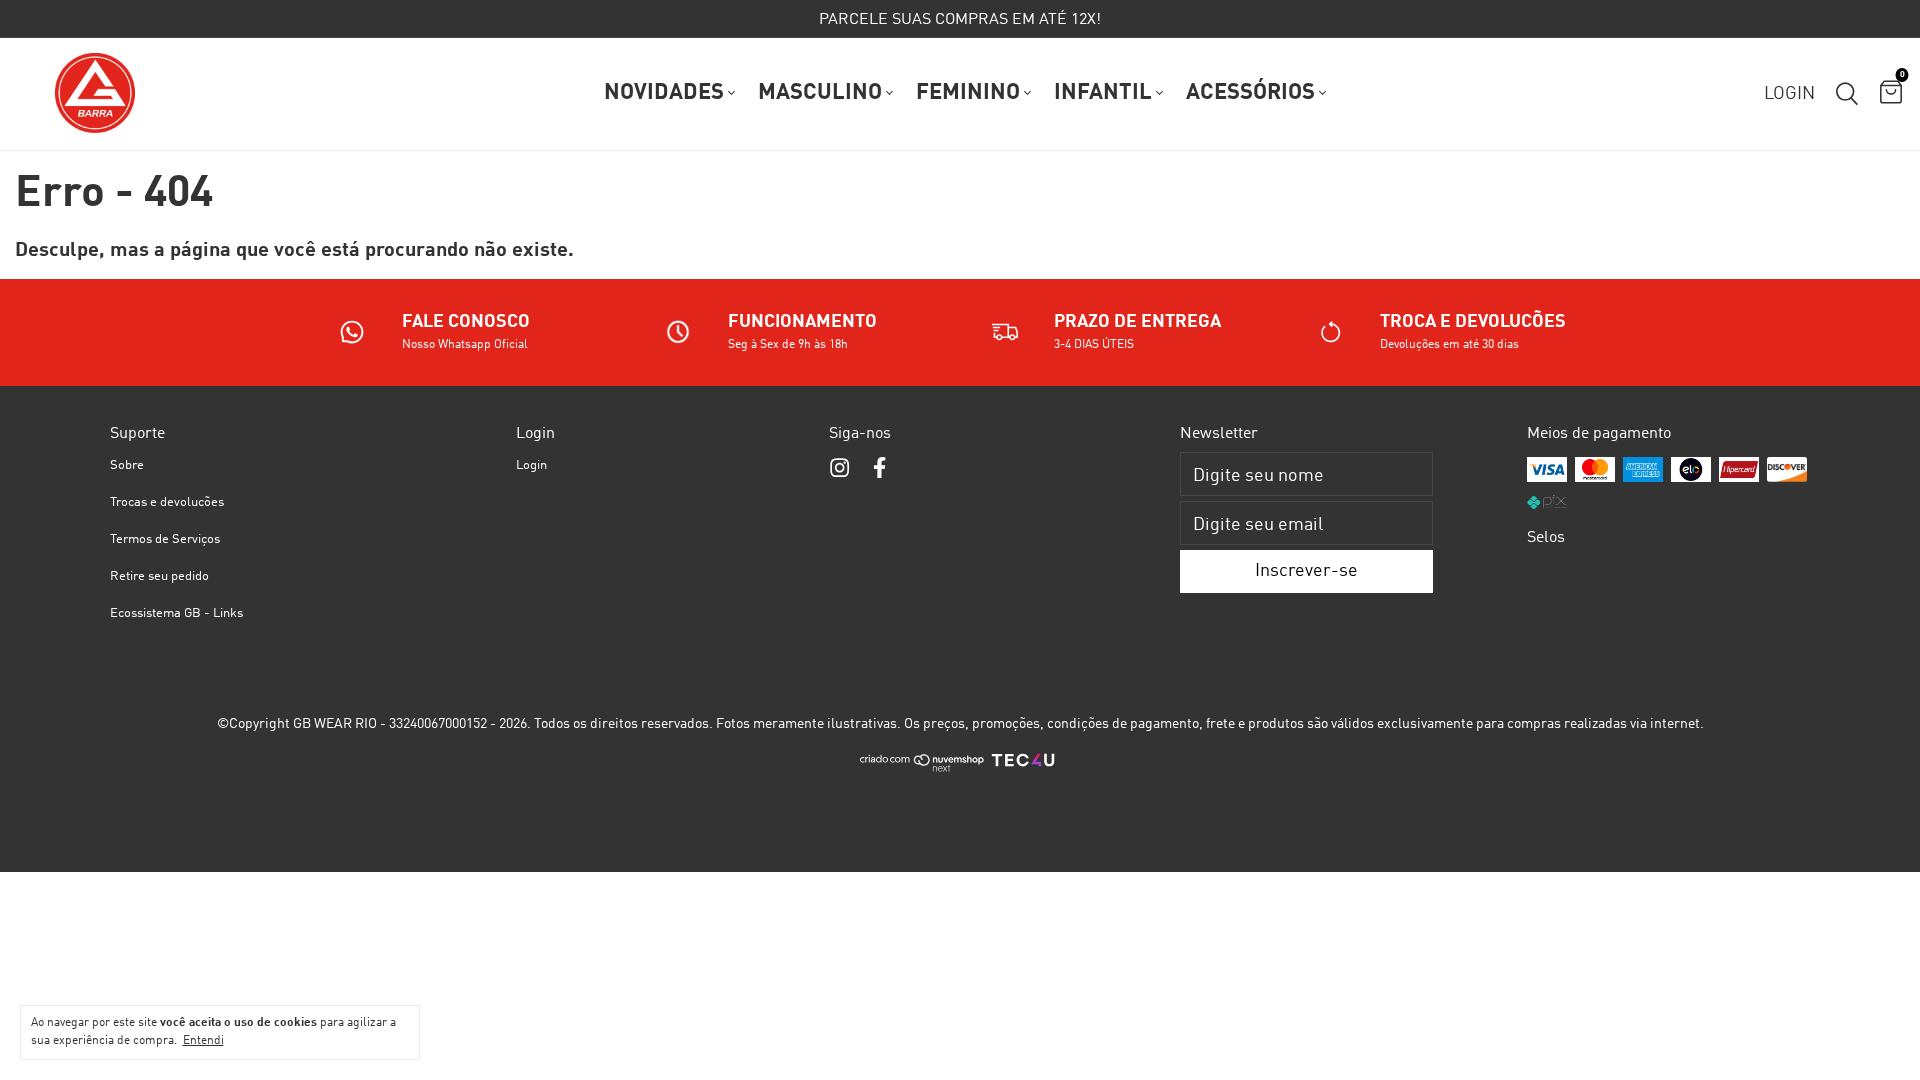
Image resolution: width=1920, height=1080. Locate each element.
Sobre (127, 465)
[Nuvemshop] (922, 769)
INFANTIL (1103, 93)
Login (531, 465)
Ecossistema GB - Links (176, 613)
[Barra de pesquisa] (1847, 94)
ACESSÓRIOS (1250, 93)
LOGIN (1789, 94)
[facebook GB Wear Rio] (879, 469)
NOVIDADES (664, 93)
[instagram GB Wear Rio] (839, 469)
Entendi (203, 1041)
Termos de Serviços (165, 539)
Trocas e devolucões (167, 502)
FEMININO (968, 93)
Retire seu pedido (159, 576)
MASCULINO (820, 93)
